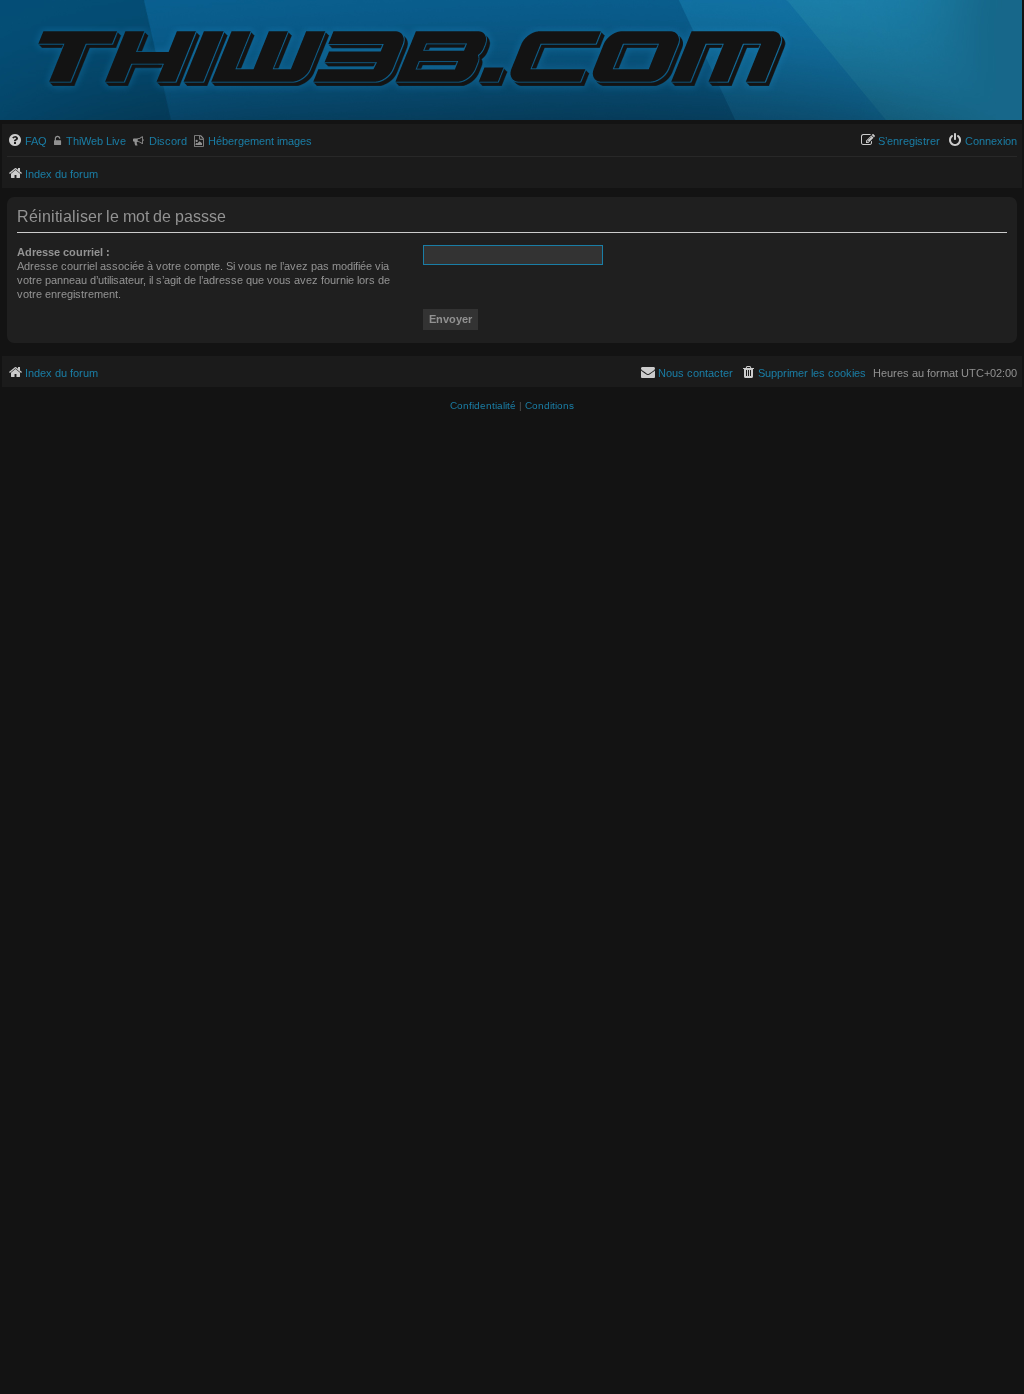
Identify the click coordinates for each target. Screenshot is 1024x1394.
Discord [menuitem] (168, 141)
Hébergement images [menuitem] (260, 141)
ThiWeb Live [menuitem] (96, 141)
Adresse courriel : (63, 252)
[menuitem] (27, 141)
